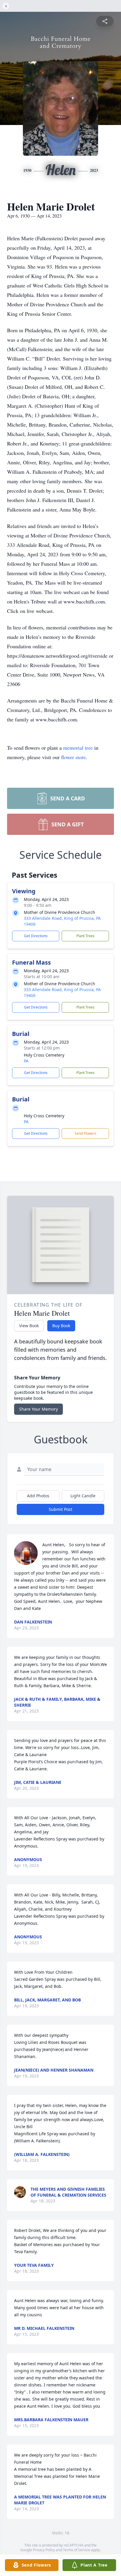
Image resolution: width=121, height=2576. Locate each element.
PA (26, 1061)
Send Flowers (85, 1133)
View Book (29, 1326)
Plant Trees (85, 936)
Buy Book (61, 1326)
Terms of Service (77, 2550)
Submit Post (60, 1509)
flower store (73, 757)
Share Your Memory (38, 1409)
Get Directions (36, 936)
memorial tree (78, 748)
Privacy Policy (44, 2550)
